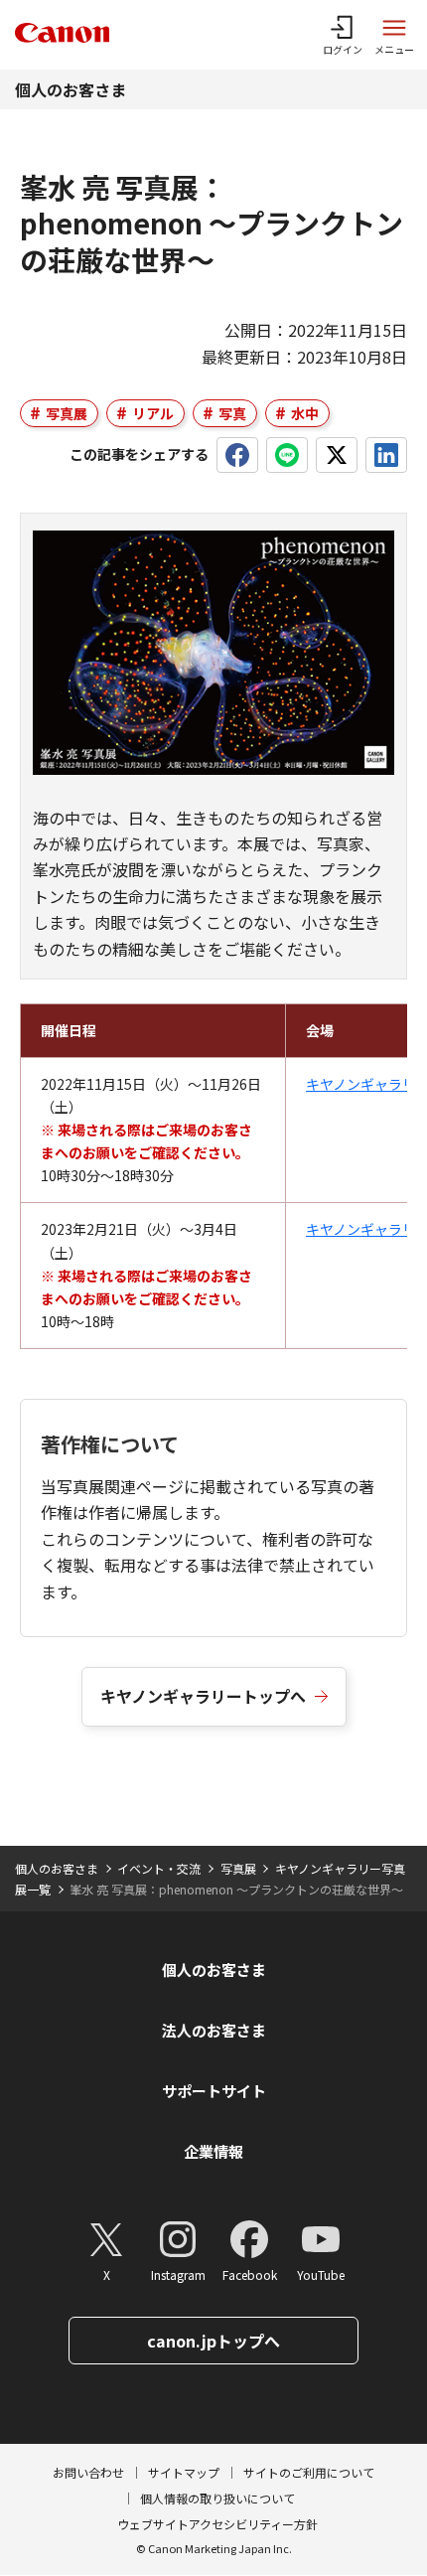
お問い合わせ (88, 2472)
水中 (305, 413)
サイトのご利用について (309, 2472)
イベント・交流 (159, 1868)
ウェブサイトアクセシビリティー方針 (217, 2524)
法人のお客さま (214, 2030)
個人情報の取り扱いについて (217, 2498)
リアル (153, 413)
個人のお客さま (71, 89)
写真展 (67, 413)
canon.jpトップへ (213, 2341)
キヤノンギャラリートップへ (203, 1696)
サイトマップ (184, 2472)
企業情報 (213, 2151)
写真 (232, 413)
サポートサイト (214, 2091)
